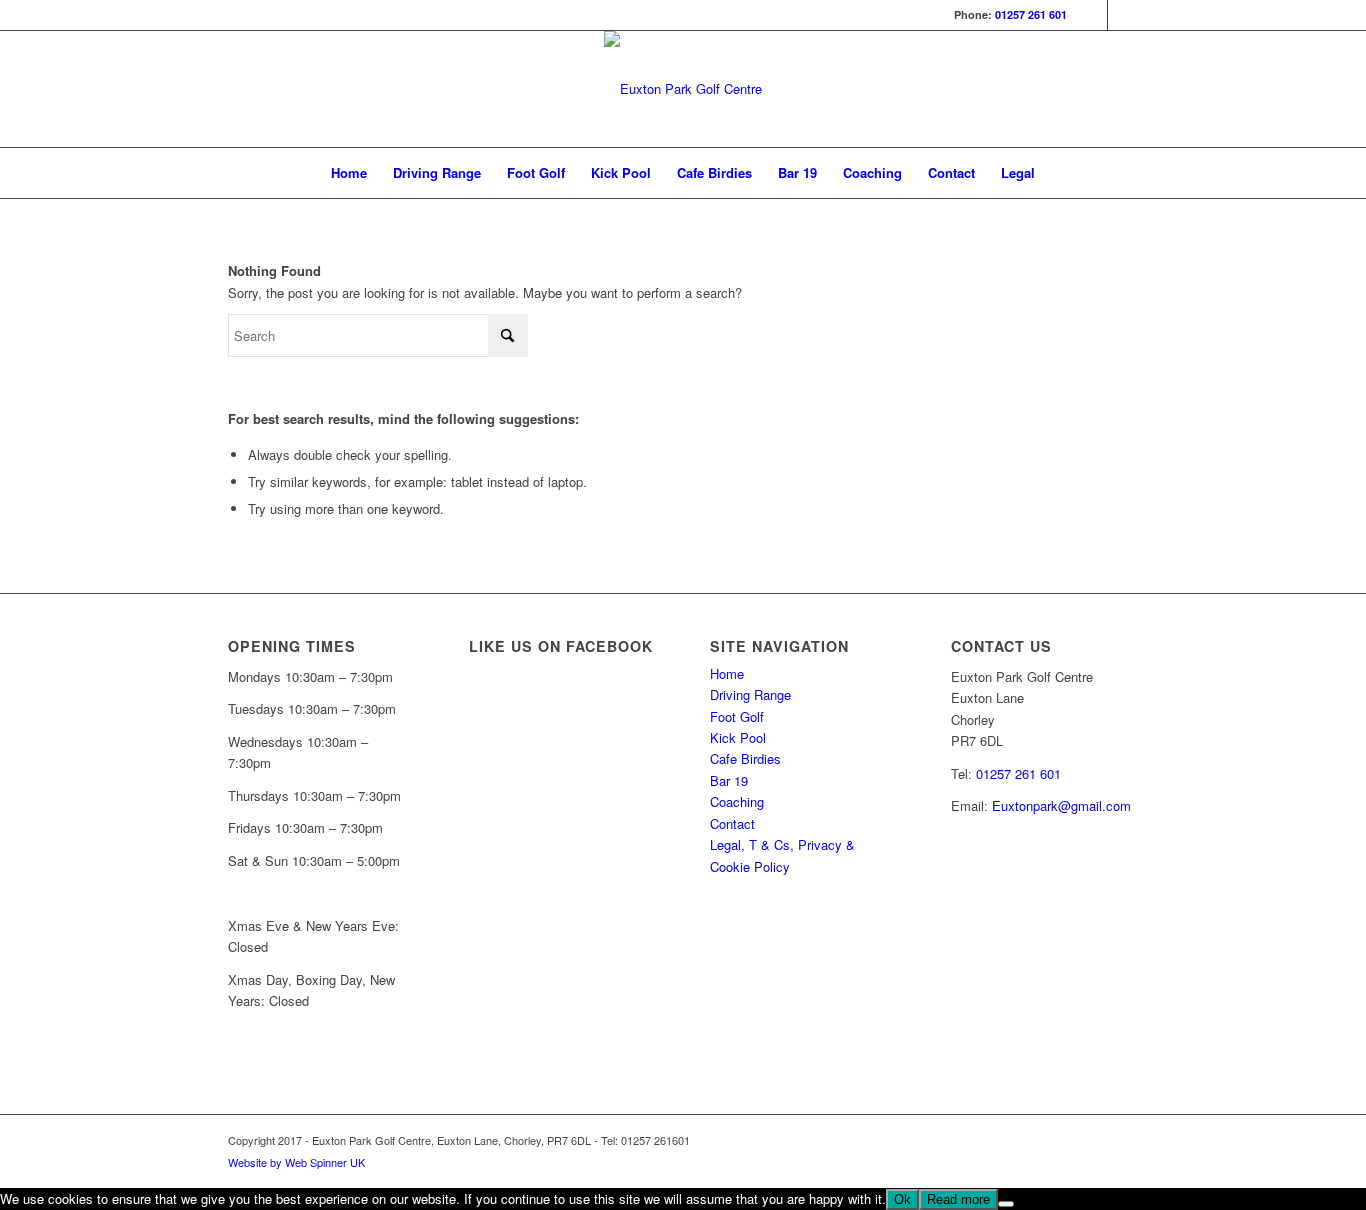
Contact (732, 823)
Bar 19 (729, 780)
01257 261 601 (1031, 14)
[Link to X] (1123, 15)
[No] (1006, 1204)
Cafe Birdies (745, 758)
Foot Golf (737, 716)
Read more (958, 1199)
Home (727, 673)
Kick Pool (738, 737)
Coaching (737, 801)
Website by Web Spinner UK (296, 1162)
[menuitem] (349, 173)
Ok (902, 1199)
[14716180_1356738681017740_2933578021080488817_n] (683, 89)
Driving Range (750, 694)
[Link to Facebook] (1092, 15)
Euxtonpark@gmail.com (1061, 805)
